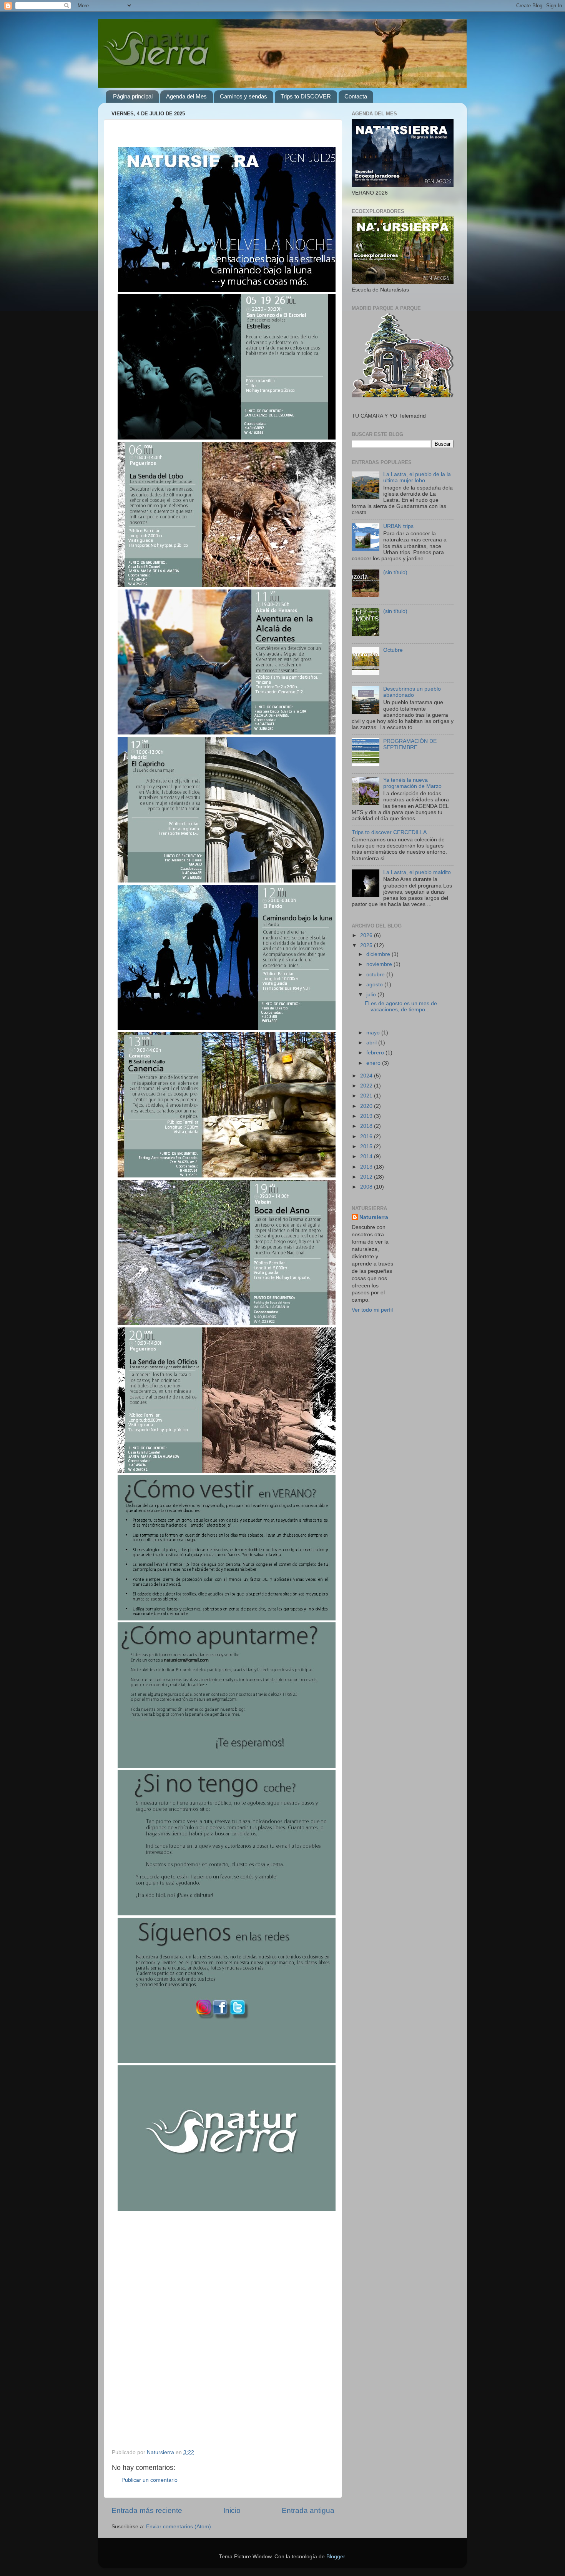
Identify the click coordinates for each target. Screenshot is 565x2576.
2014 (367, 1156)
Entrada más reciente (147, 2510)
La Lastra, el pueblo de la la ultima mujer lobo (417, 477)
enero (374, 1063)
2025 (367, 945)
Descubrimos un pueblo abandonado (412, 692)
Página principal (133, 96)
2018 (367, 1126)
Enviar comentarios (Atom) (179, 2527)
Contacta (356, 96)
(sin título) (395, 572)
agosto (375, 985)
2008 (367, 1187)
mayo (374, 1033)
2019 (367, 1116)
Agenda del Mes (186, 96)
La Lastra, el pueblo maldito (417, 872)
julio (372, 995)
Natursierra (374, 1217)
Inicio (232, 2510)
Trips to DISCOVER (306, 96)
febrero (376, 1053)
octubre (376, 975)
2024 (367, 1076)
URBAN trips (398, 526)
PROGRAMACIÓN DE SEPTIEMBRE (410, 744)
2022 (367, 1086)
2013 (367, 1167)
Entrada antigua (308, 2510)
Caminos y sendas (243, 96)
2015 (367, 1146)
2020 (367, 1106)
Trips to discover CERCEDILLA (389, 832)
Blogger (336, 2557)
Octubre (393, 650)
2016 (367, 1136)
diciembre (379, 954)
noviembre (380, 964)
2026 (367, 935)
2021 (367, 1096)
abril (372, 1043)
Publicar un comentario (150, 2480)
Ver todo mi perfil (372, 1310)
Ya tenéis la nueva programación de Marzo (412, 783)
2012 (367, 1177)
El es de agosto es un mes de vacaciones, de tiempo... (401, 1007)
